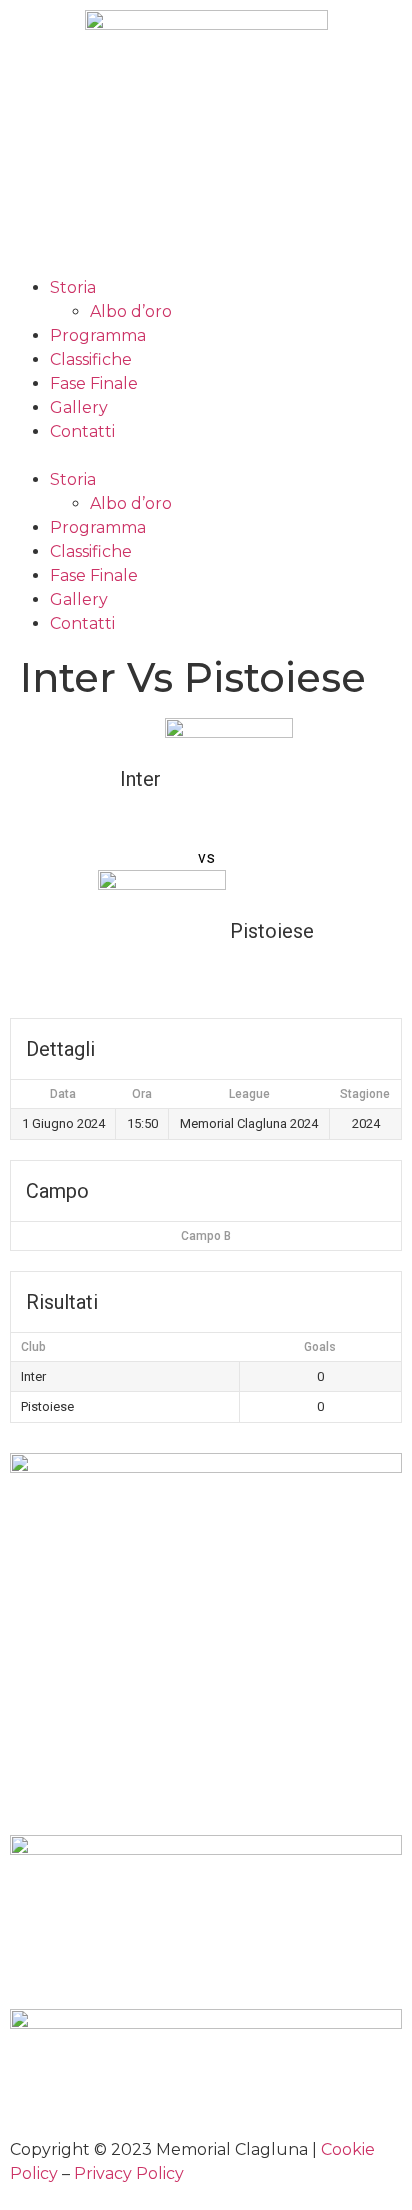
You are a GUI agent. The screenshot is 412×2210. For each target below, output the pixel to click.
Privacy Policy (129, 2173)
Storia (73, 287)
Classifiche (91, 359)
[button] (206, 456)
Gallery (79, 407)
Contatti (82, 431)
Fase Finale (94, 383)
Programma (98, 335)
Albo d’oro (131, 311)
